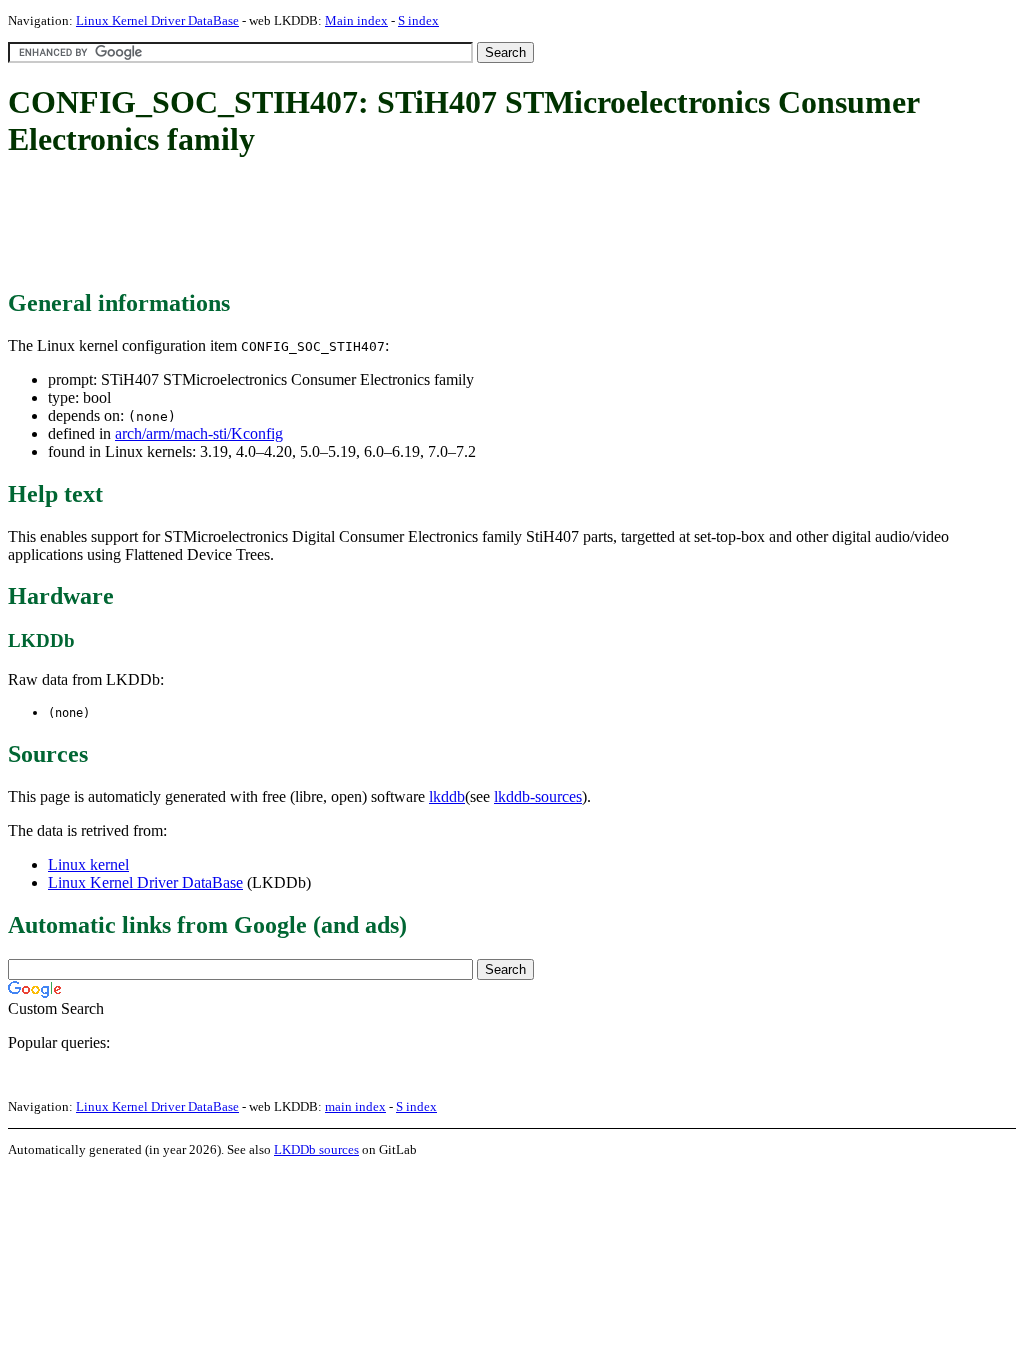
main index (355, 1106)
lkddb (447, 796)
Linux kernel (88, 864)
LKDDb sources (316, 1149)
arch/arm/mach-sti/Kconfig (199, 433)
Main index (356, 20)
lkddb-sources (538, 796)
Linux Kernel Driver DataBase (157, 20)
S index (418, 20)
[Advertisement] (372, 225)
